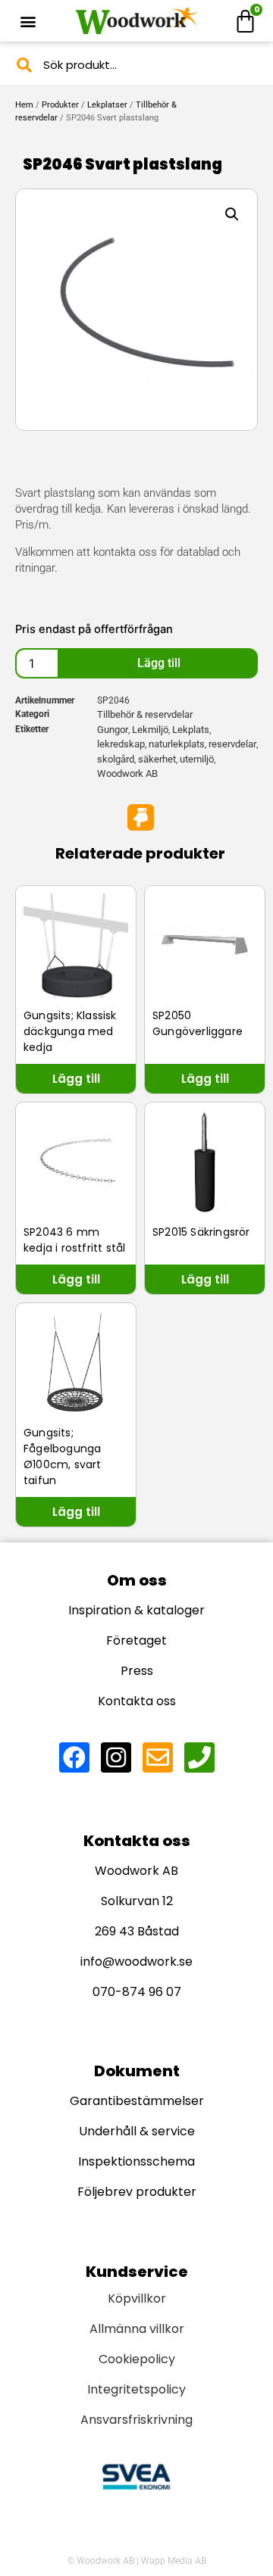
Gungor (113, 730)
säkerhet (157, 759)
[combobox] (136, 65)
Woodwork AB (127, 773)
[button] (28, 21)
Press (137, 1671)
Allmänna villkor (137, 2329)
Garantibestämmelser (137, 2101)
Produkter (60, 105)
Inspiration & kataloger (136, 1610)
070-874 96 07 (137, 1992)
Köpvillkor (137, 2298)
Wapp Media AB (174, 2561)
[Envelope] (158, 1757)
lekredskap (121, 744)
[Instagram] (116, 1757)
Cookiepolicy (137, 2359)
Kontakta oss (137, 1701)
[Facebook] (74, 1757)
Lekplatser (107, 105)
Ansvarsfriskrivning (136, 2420)
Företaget (136, 1640)
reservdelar (232, 744)
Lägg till (159, 663)
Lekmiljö (150, 730)
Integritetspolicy (136, 2389)
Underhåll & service (137, 2131)
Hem (24, 105)
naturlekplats (177, 744)
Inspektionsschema (136, 2161)
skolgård (116, 759)
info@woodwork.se (136, 1962)
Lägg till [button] (76, 1079)
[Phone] (199, 1757)
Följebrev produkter (137, 2192)
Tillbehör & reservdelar (145, 714)
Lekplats (191, 730)
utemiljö (197, 759)
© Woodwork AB (101, 2561)
